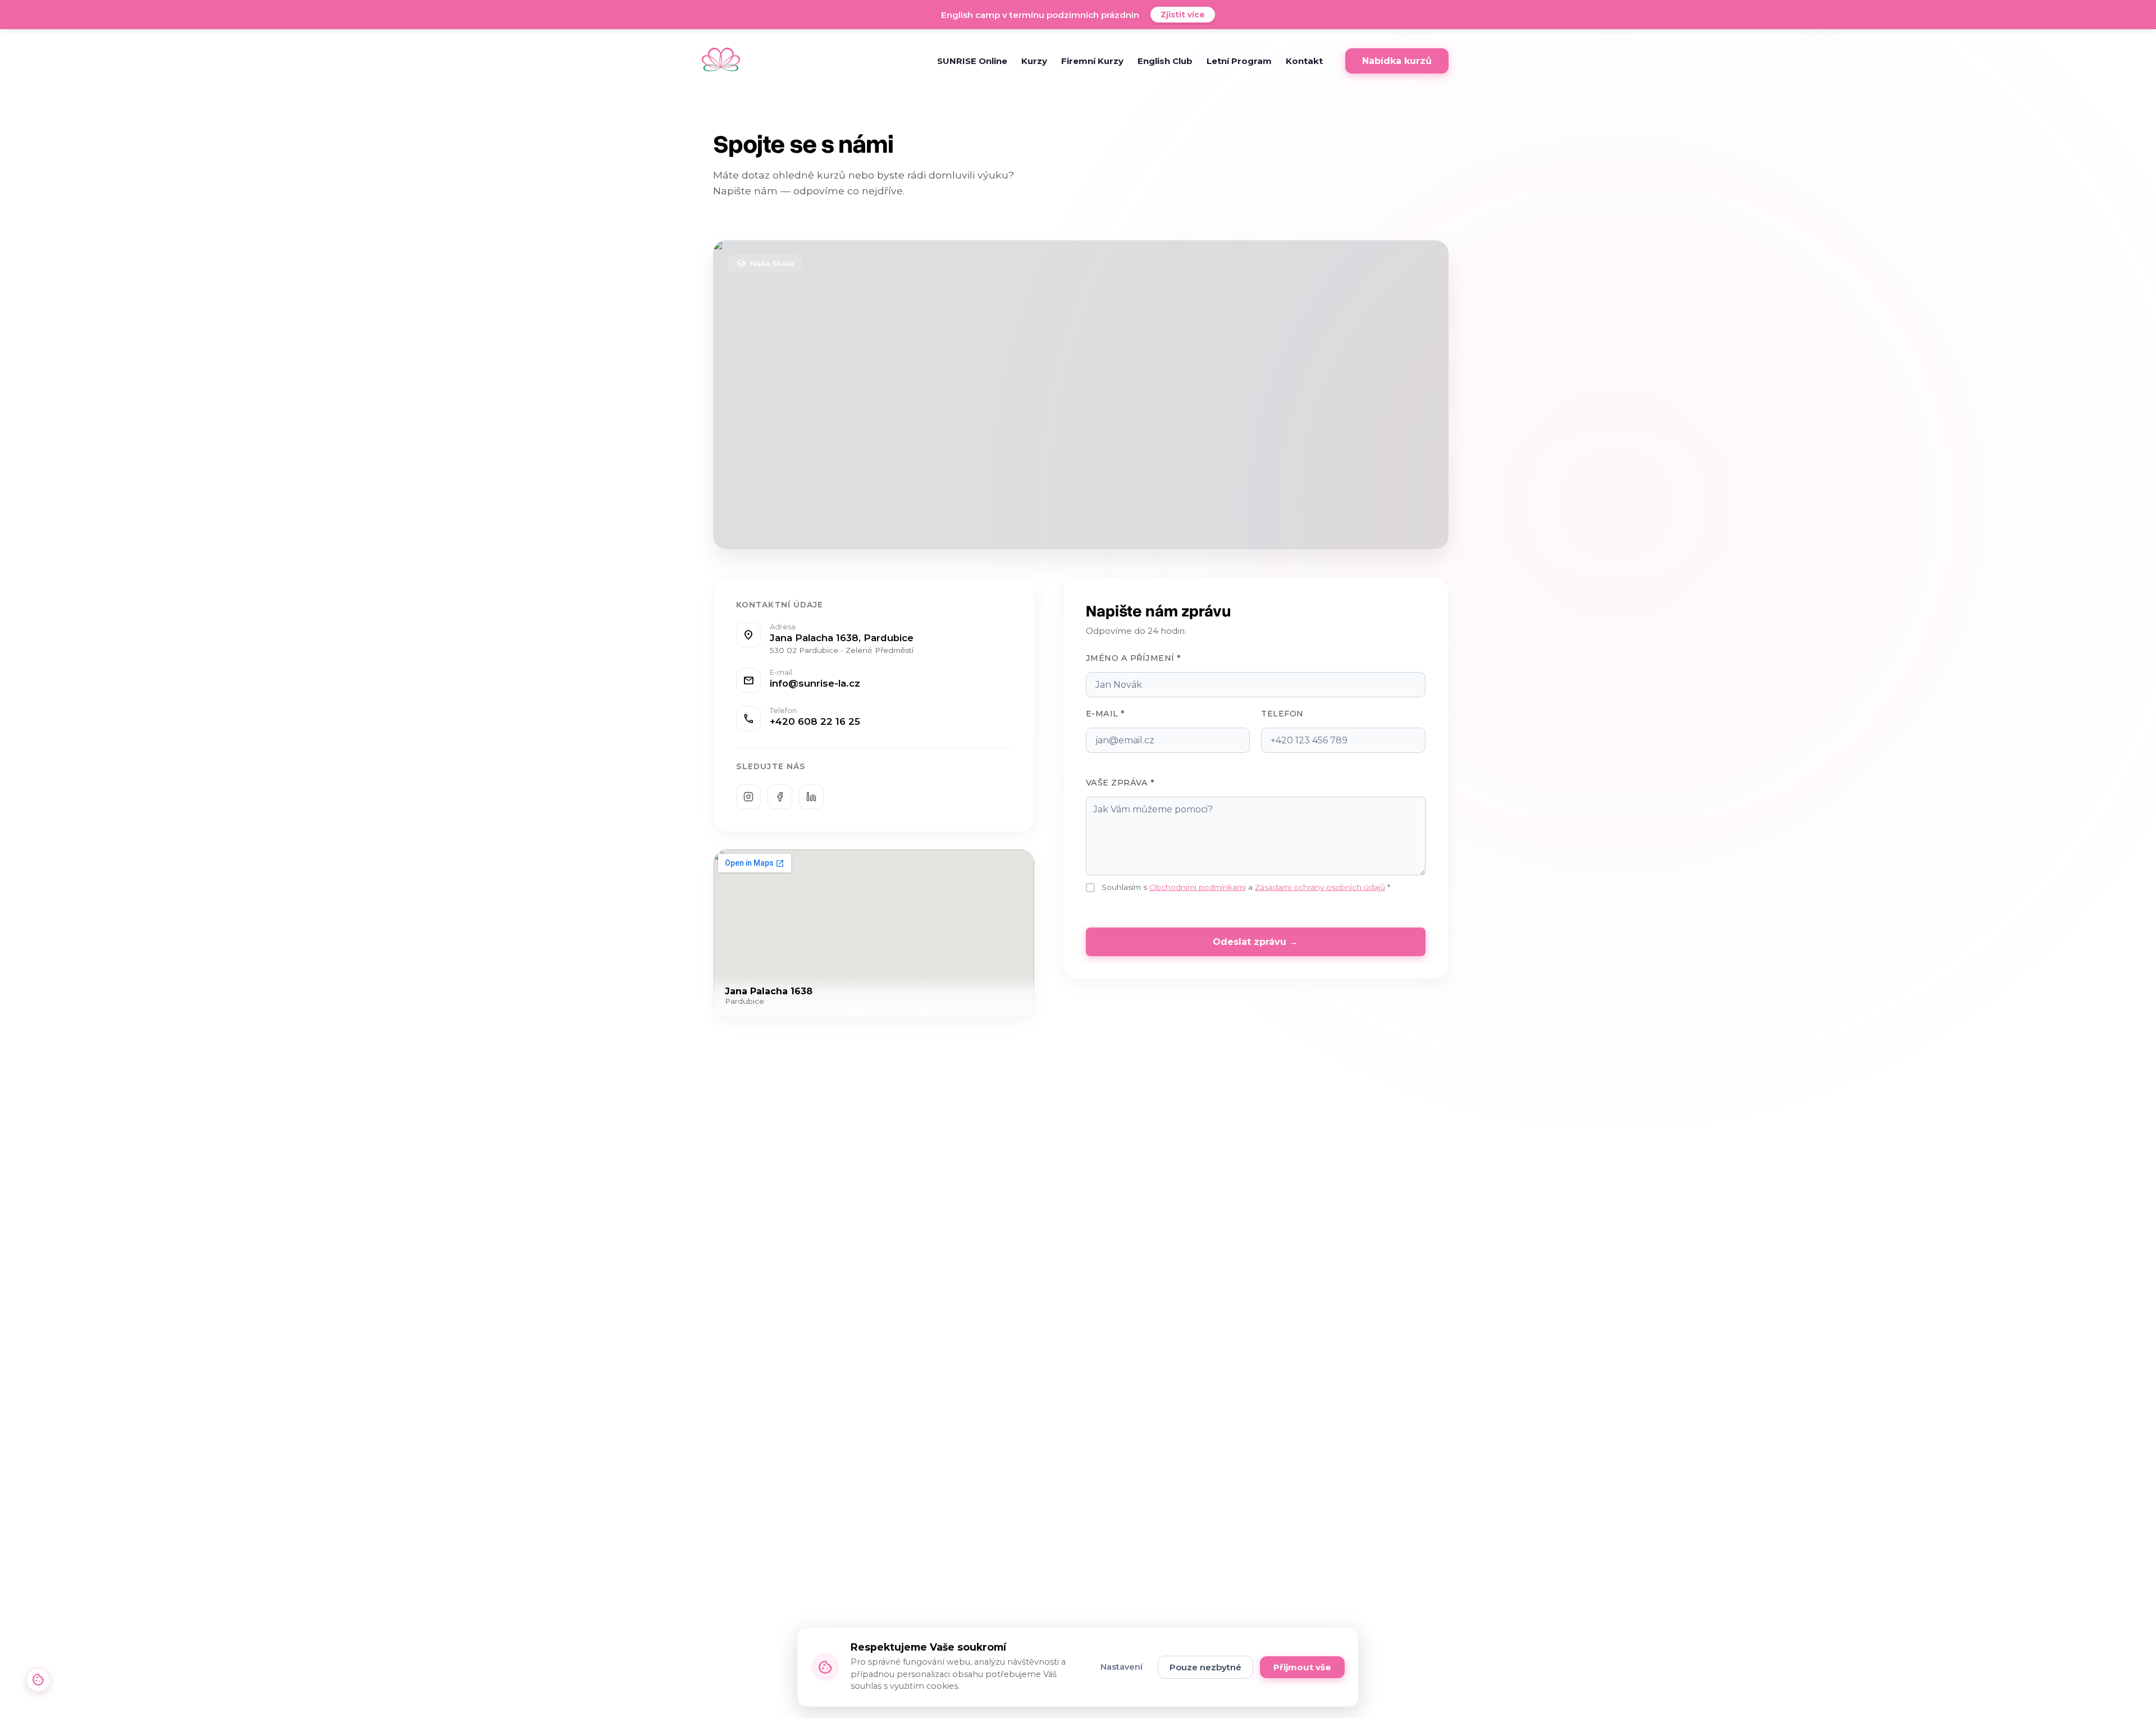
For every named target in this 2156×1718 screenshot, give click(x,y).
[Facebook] (780, 797)
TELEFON (1282, 714)
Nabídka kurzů (1397, 61)
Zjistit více (1183, 15)
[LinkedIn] (811, 797)
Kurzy (1034, 61)
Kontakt (1304, 61)
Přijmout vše (1302, 1667)
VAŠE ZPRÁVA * (1120, 783)
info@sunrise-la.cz (815, 683)
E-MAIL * (1106, 714)
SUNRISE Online (972, 61)
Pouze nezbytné (1205, 1667)
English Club (1165, 61)
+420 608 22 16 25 (815, 721)
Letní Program (1239, 61)
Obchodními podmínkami (1198, 887)
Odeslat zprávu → (1255, 942)
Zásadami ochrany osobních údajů (1320, 887)
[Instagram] (748, 797)
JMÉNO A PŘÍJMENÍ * (1134, 658)
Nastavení (1122, 1667)
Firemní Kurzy (1092, 61)
